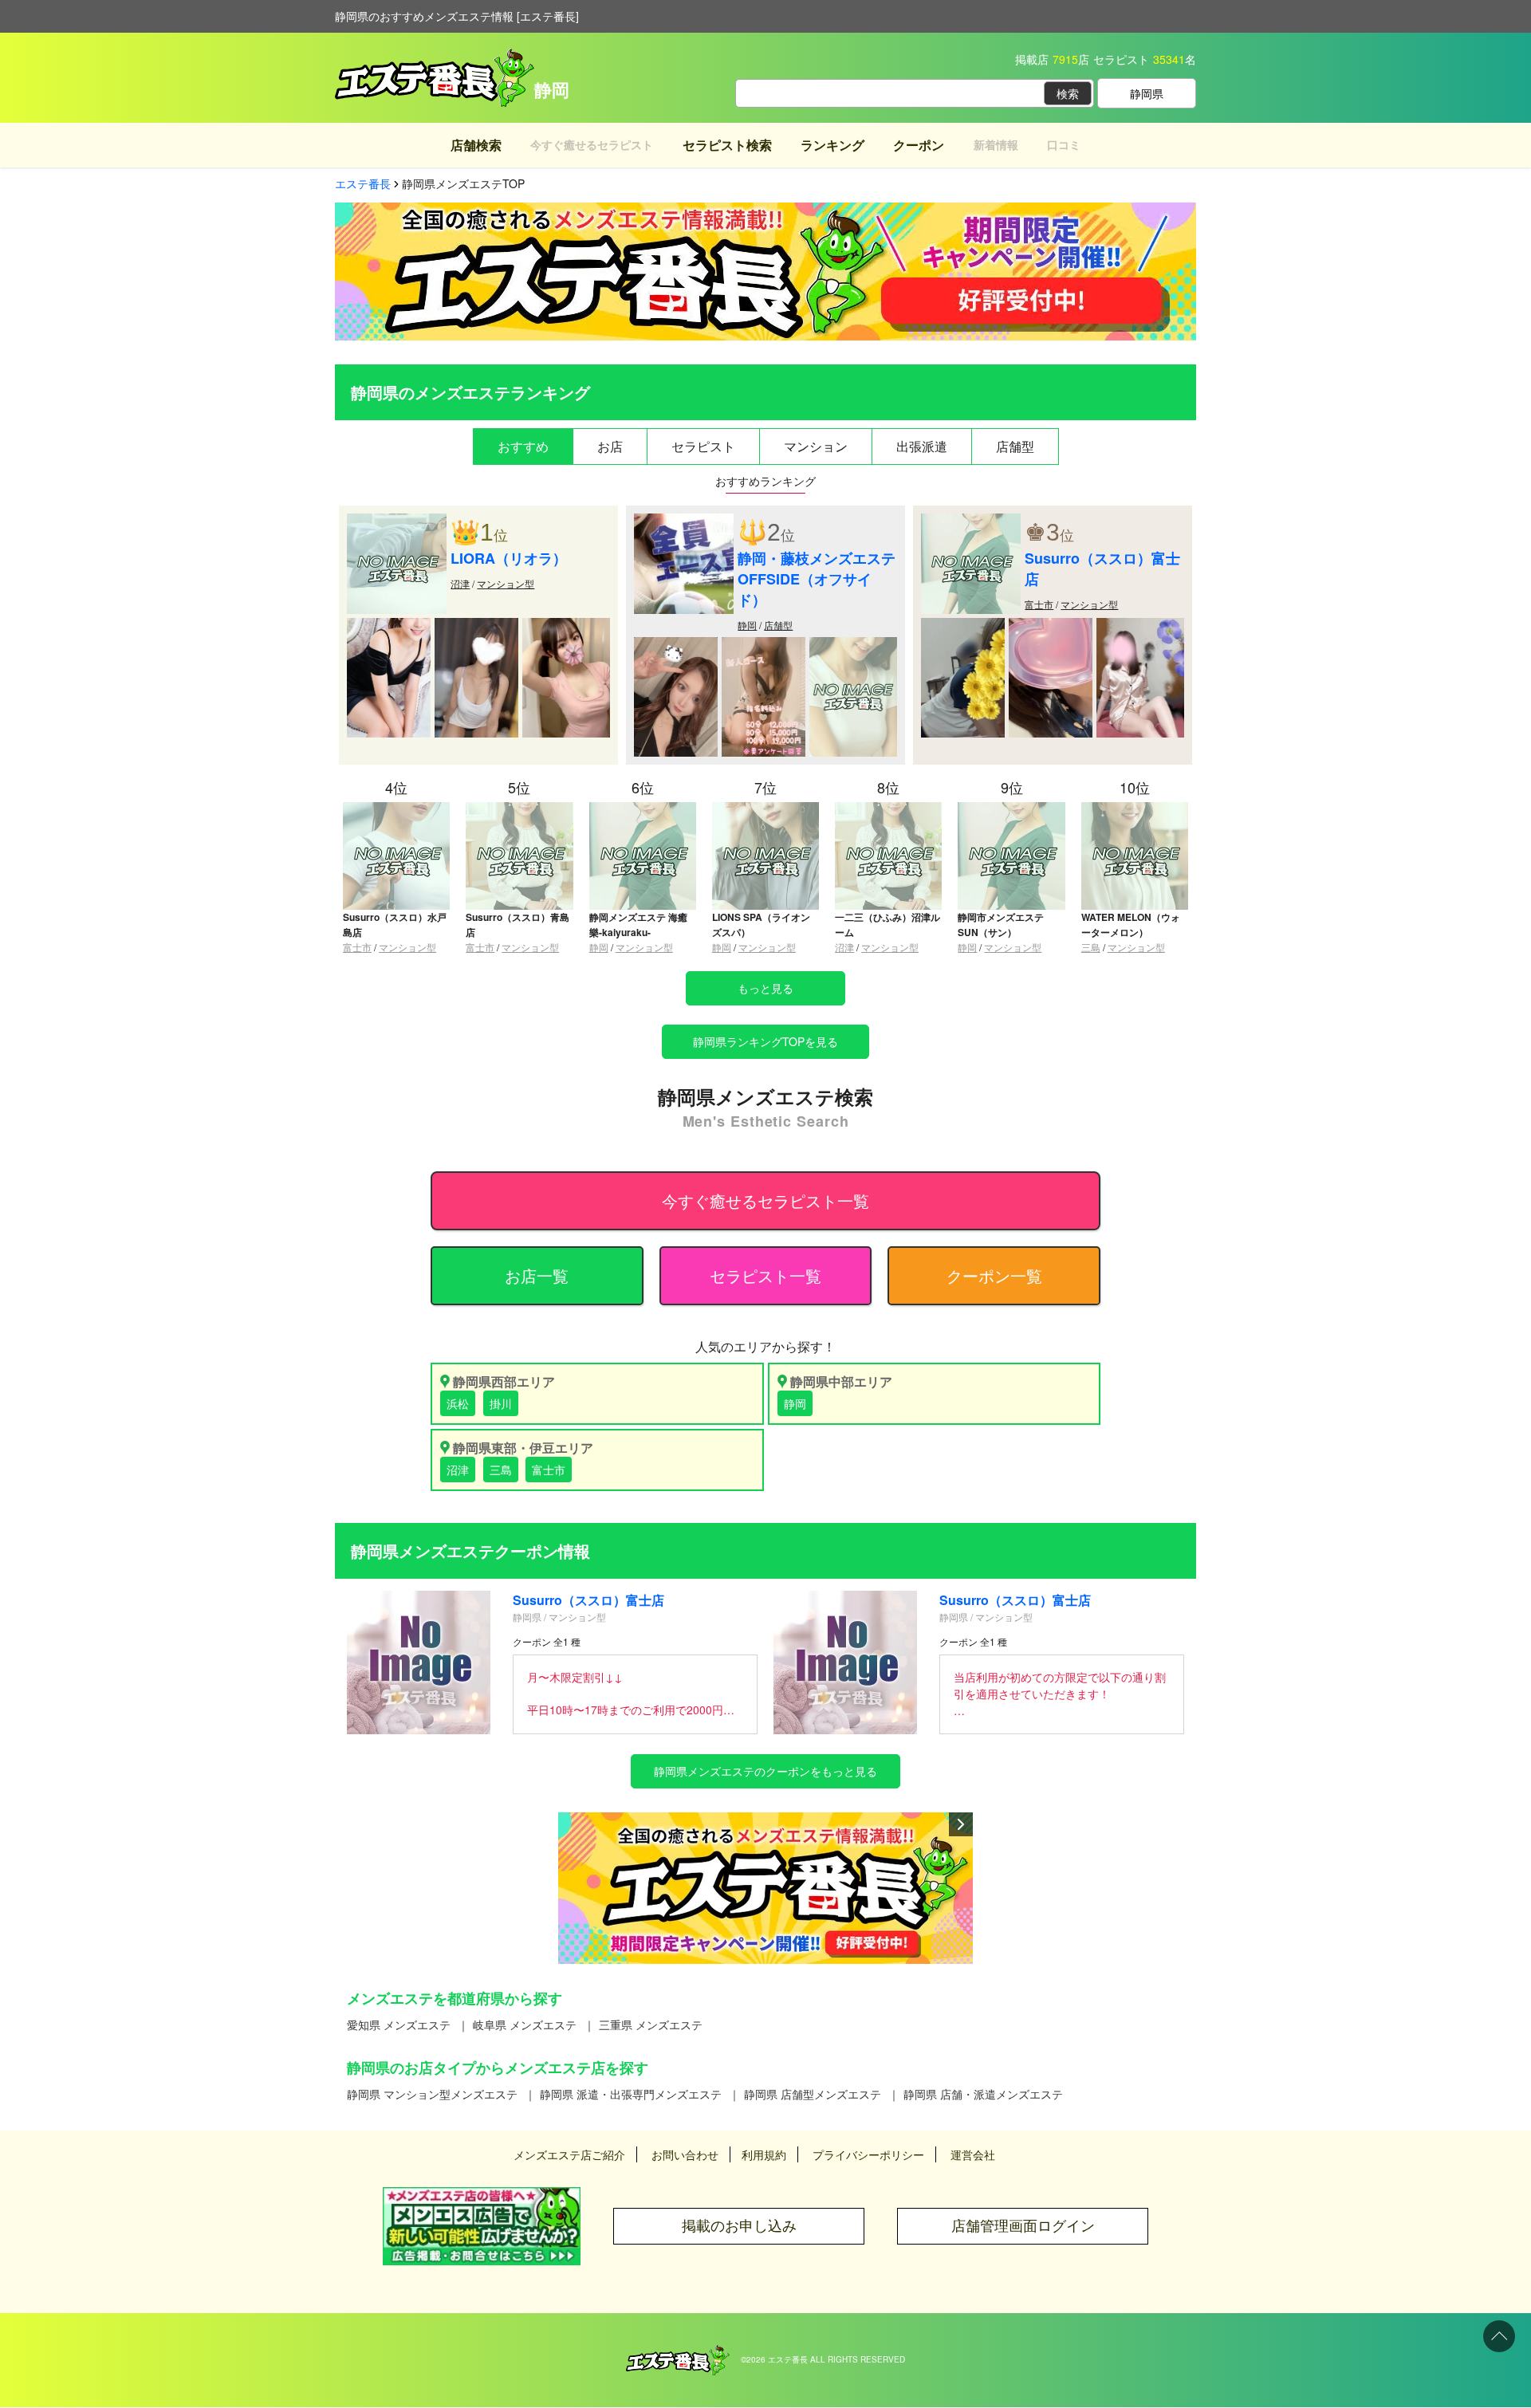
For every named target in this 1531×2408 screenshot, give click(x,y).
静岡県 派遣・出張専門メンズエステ (631, 2094)
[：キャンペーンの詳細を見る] (765, 1888)
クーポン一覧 (994, 1275)
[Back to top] (1499, 2336)
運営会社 (973, 2154)
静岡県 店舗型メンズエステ (813, 2094)
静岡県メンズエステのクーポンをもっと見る (765, 1771)
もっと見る (765, 988)
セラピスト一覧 (765, 1275)
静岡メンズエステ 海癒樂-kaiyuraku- (638, 925)
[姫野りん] (476, 626)
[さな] (764, 645)
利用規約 (764, 2154)
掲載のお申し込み (739, 2226)
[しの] (963, 626)
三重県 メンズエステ (651, 2024)
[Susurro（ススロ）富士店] (971, 521)
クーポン (919, 145)
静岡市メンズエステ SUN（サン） (1001, 925)
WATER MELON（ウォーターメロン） (1131, 925)
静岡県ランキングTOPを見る (765, 1041)
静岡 (747, 625)
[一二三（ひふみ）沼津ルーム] (888, 809)
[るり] (1140, 626)
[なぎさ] (1051, 626)
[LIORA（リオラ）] (397, 521)
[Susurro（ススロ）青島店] (519, 809)
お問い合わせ (685, 2154)
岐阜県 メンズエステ (525, 2024)
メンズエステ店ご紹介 (569, 2154)
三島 (1091, 947)
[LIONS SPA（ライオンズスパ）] (765, 809)
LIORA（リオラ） (509, 558)
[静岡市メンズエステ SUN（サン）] (1011, 809)
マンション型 (506, 583)
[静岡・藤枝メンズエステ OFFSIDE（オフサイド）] (684, 521)
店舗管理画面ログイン (1023, 2226)
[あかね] (676, 645)
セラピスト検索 (727, 145)
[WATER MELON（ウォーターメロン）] (1135, 809)
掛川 (501, 1403)
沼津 (460, 583)
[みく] (853, 645)
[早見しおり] (566, 626)
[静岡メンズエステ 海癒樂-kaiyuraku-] (643, 809)
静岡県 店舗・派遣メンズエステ (983, 2094)
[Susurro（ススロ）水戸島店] (396, 809)
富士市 (1039, 604)
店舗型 (778, 625)
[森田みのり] (389, 626)
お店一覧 (537, 1275)
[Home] (678, 2353)
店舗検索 (476, 145)
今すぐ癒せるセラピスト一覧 (765, 1200)
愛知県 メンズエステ (399, 2024)
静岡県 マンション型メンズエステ (432, 2094)
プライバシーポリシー (868, 2154)
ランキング (832, 145)
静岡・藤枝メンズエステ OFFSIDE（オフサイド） (817, 579)
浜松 (458, 1403)
